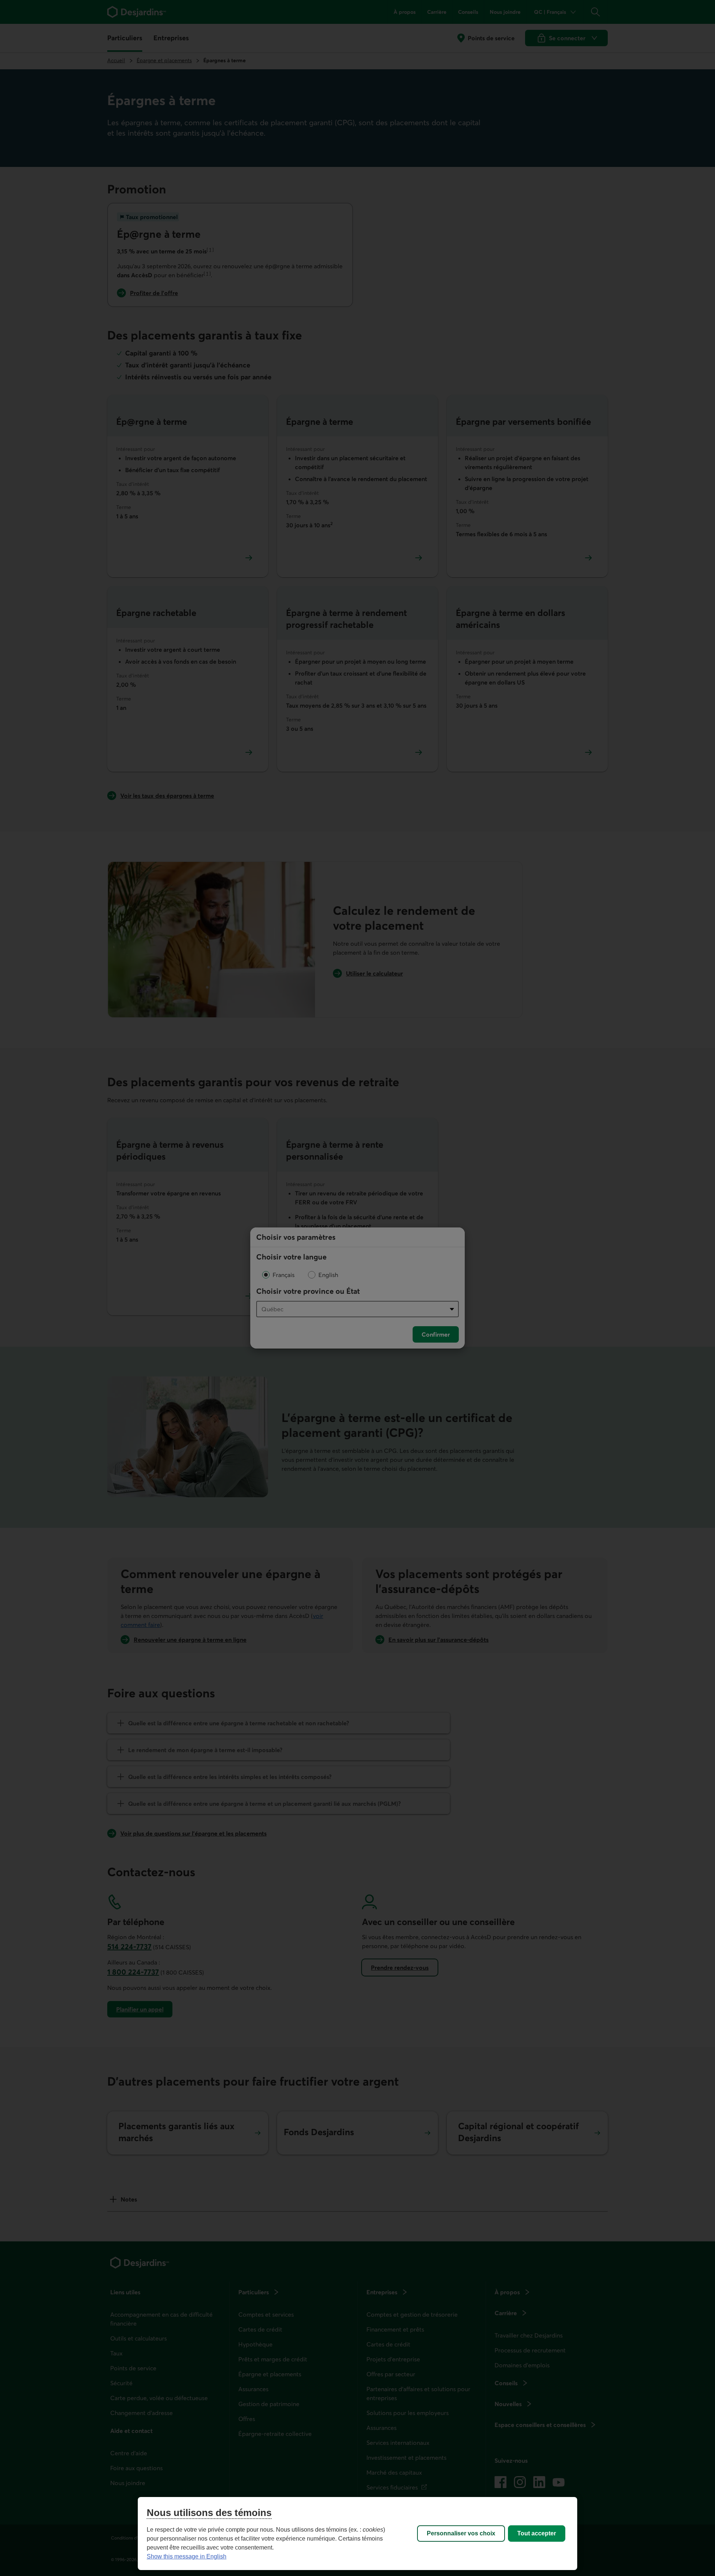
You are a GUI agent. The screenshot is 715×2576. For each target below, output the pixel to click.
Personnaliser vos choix (461, 2533)
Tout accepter (537, 2533)
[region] (357, 2534)
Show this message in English (187, 2556)
